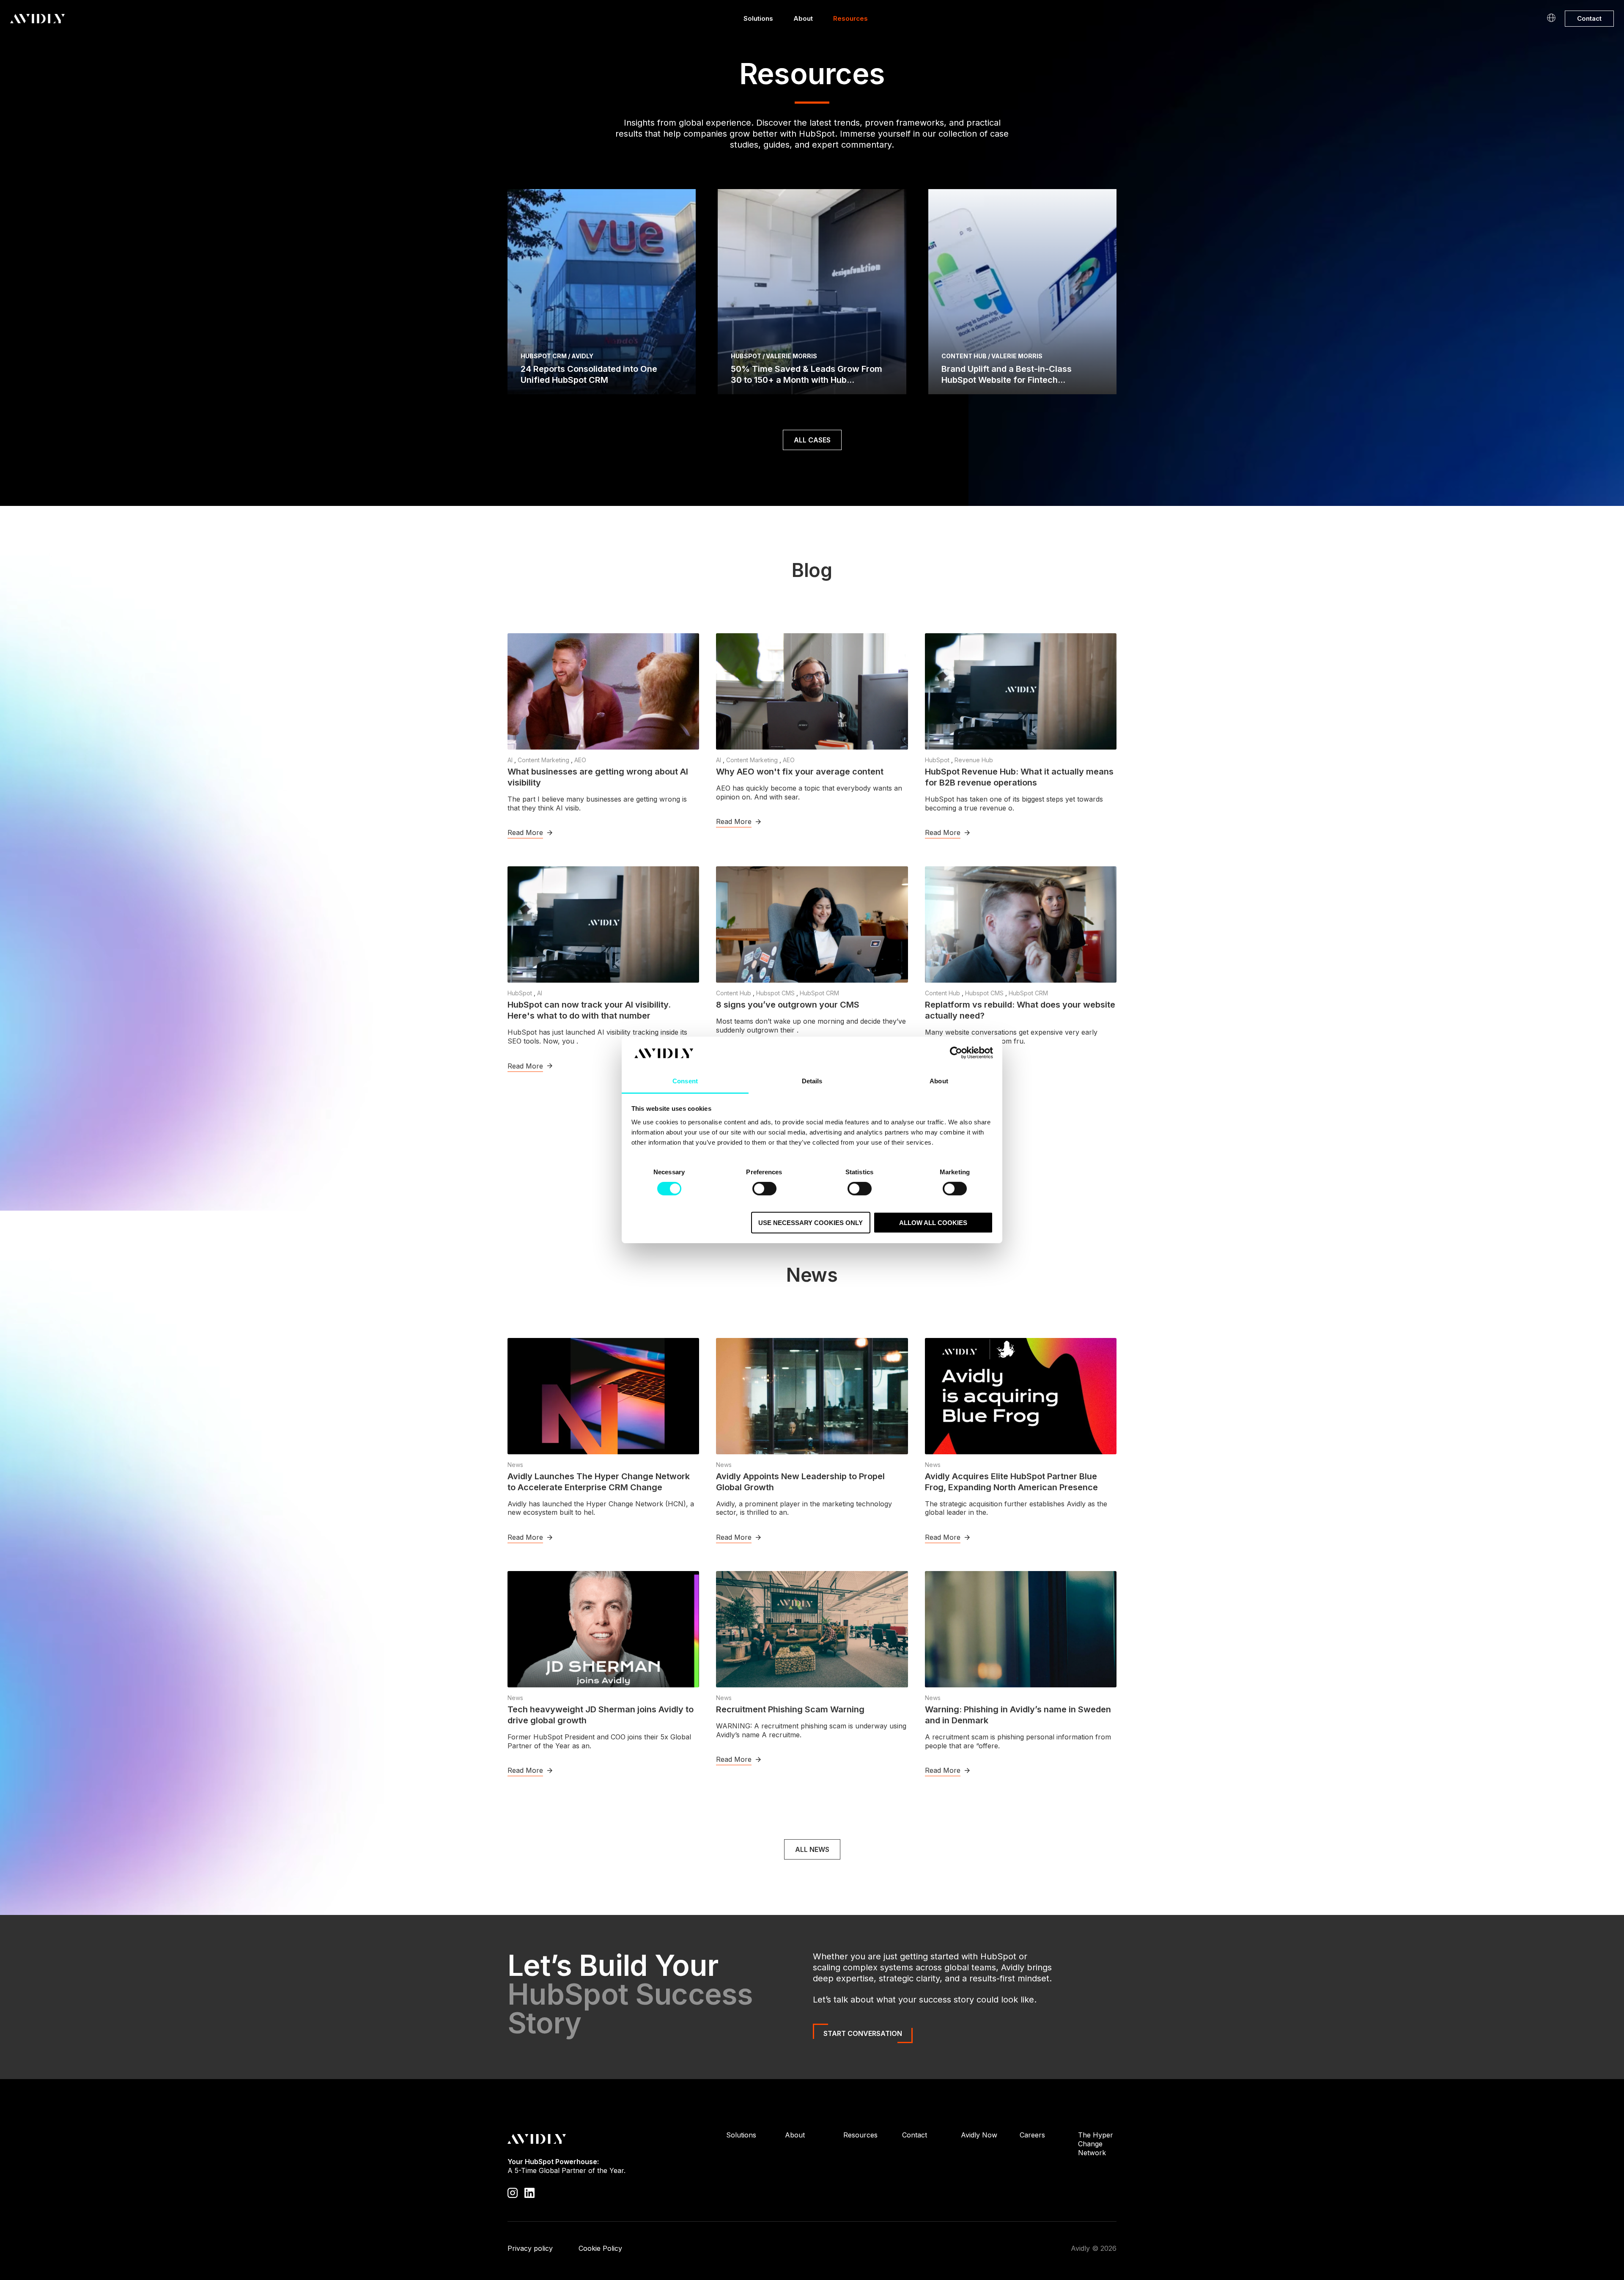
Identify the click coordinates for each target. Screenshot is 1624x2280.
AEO (580, 760)
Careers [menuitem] (1032, 2135)
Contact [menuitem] (915, 2135)
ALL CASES (812, 440)
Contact (1589, 18)
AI (511, 760)
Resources (850, 18)
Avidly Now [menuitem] (979, 2135)
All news (812, 1849)
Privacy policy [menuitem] (530, 2248)
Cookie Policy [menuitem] (600, 2248)
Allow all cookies (933, 1222)
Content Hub (734, 993)
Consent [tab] (685, 1081)
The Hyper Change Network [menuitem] (1096, 2144)
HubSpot (938, 760)
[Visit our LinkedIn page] (529, 2192)
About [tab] (939, 1081)
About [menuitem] (795, 2135)
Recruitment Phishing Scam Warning (790, 1709)
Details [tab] (812, 1081)
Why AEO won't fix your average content (800, 772)
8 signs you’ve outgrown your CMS (788, 1005)
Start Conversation (863, 2033)
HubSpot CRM (819, 993)
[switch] (764, 1189)
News (515, 1465)
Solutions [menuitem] (741, 2135)
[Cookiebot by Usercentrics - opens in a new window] (956, 1053)
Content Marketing (544, 760)
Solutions (758, 18)
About (803, 18)
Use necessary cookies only (811, 1222)
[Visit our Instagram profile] (513, 2192)
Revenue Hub (974, 760)
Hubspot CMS (776, 993)
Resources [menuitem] (860, 2135)
